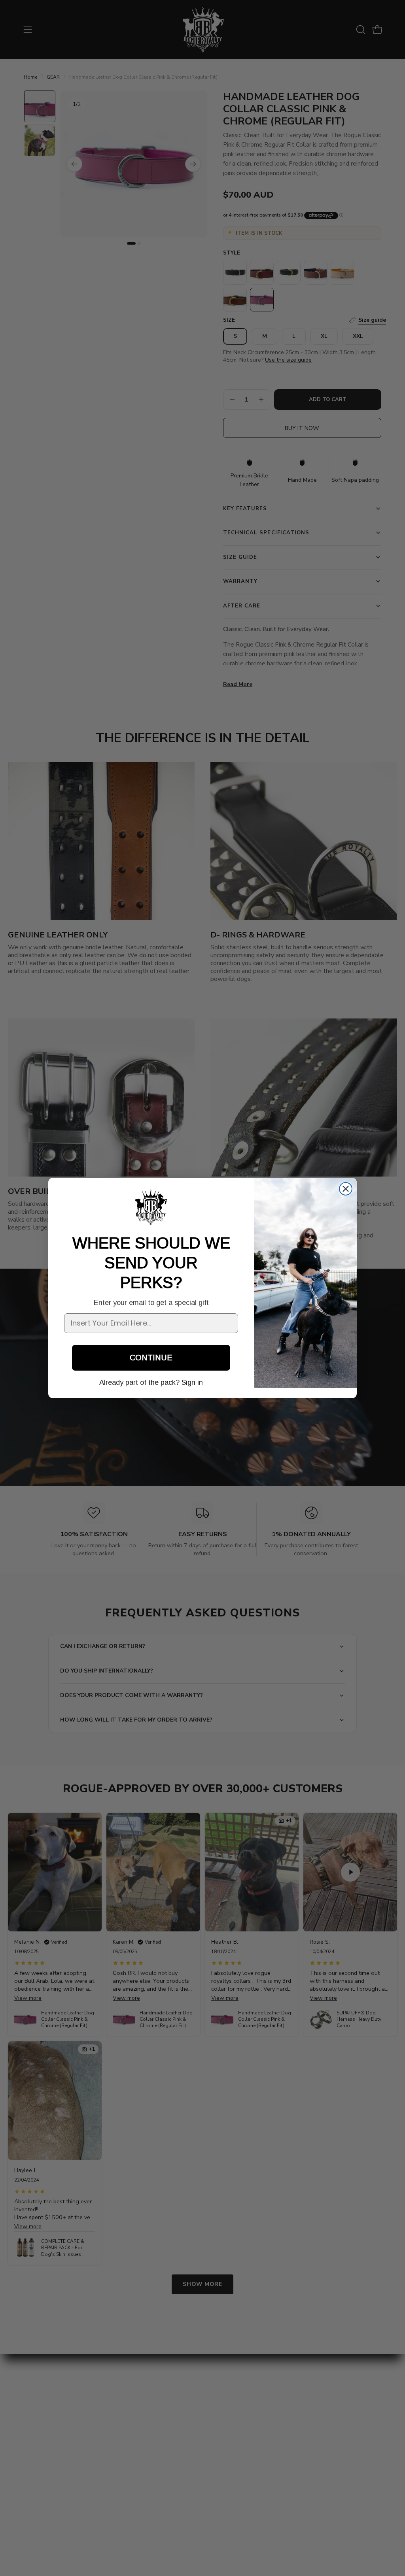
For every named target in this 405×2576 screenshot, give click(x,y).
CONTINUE (151, 1358)
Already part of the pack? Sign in (151, 1382)
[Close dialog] (346, 1189)
